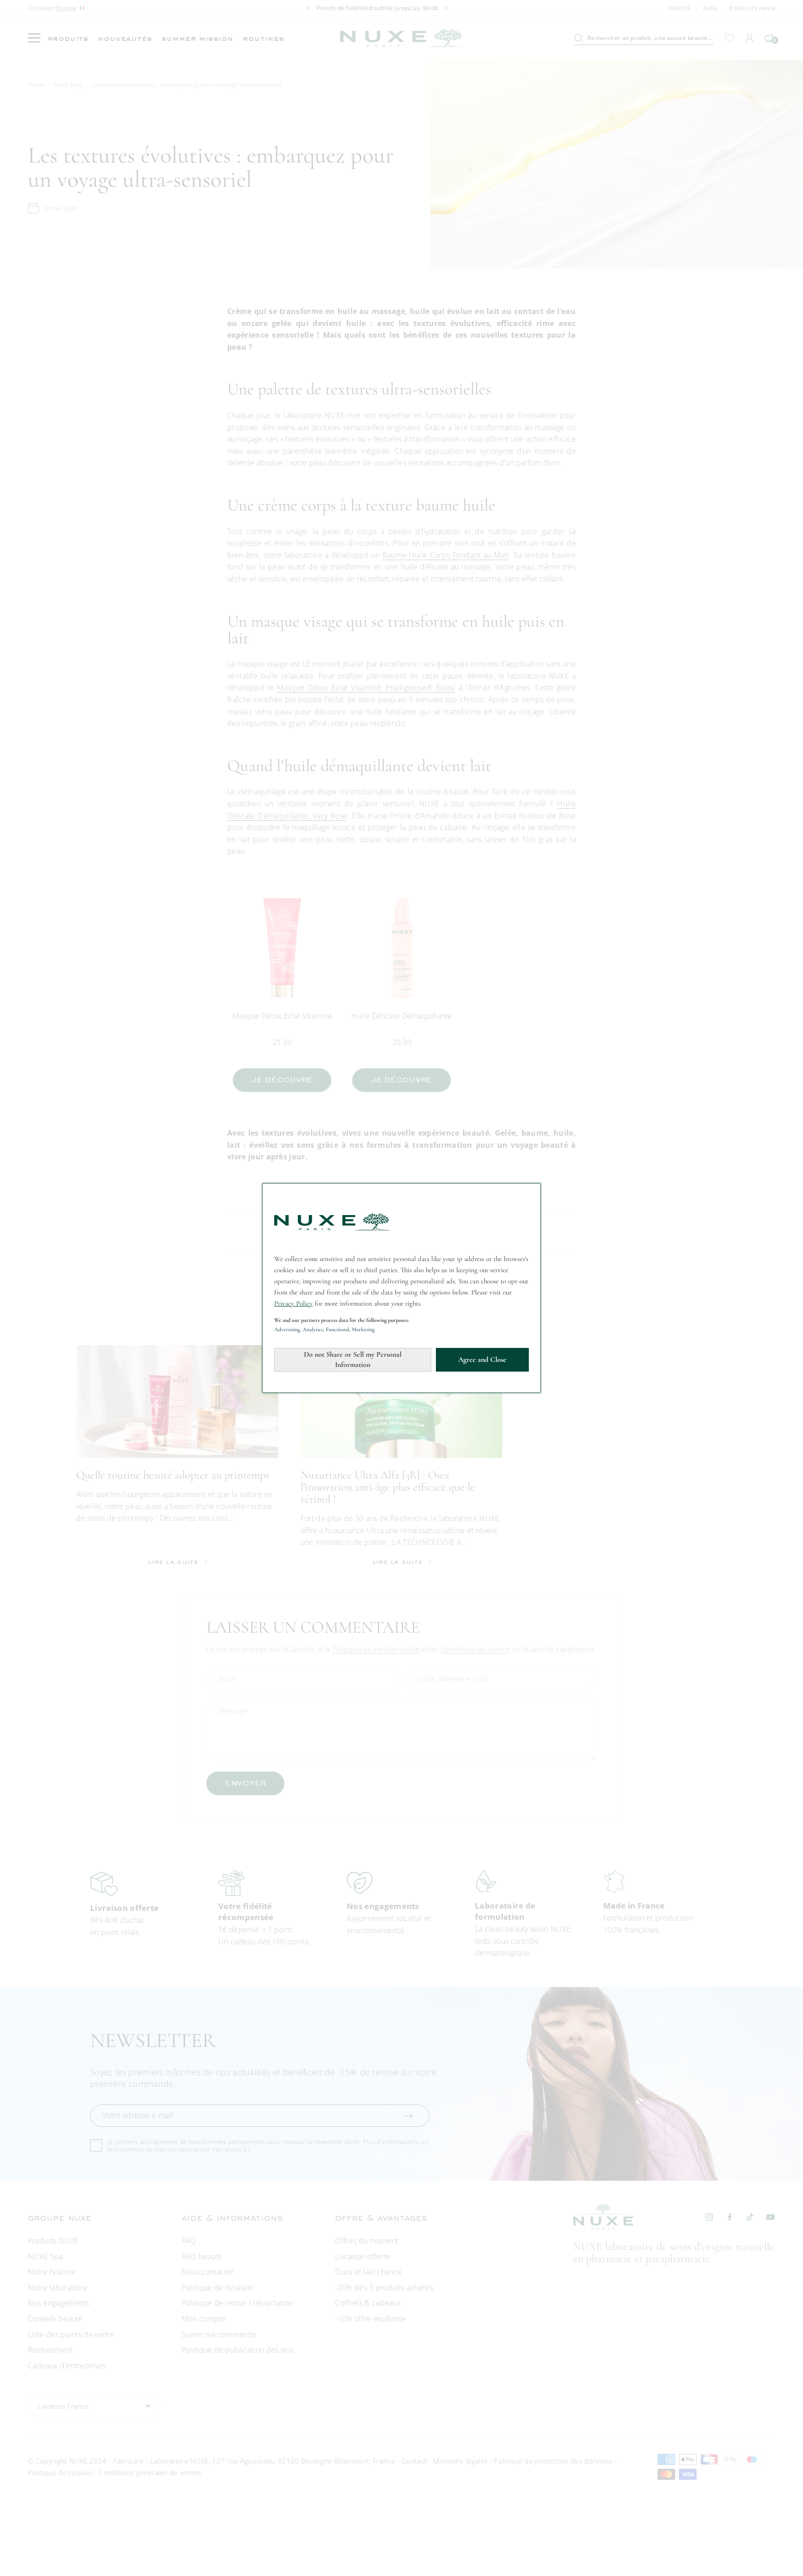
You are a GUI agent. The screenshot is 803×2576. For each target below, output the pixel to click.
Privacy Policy (293, 1303)
